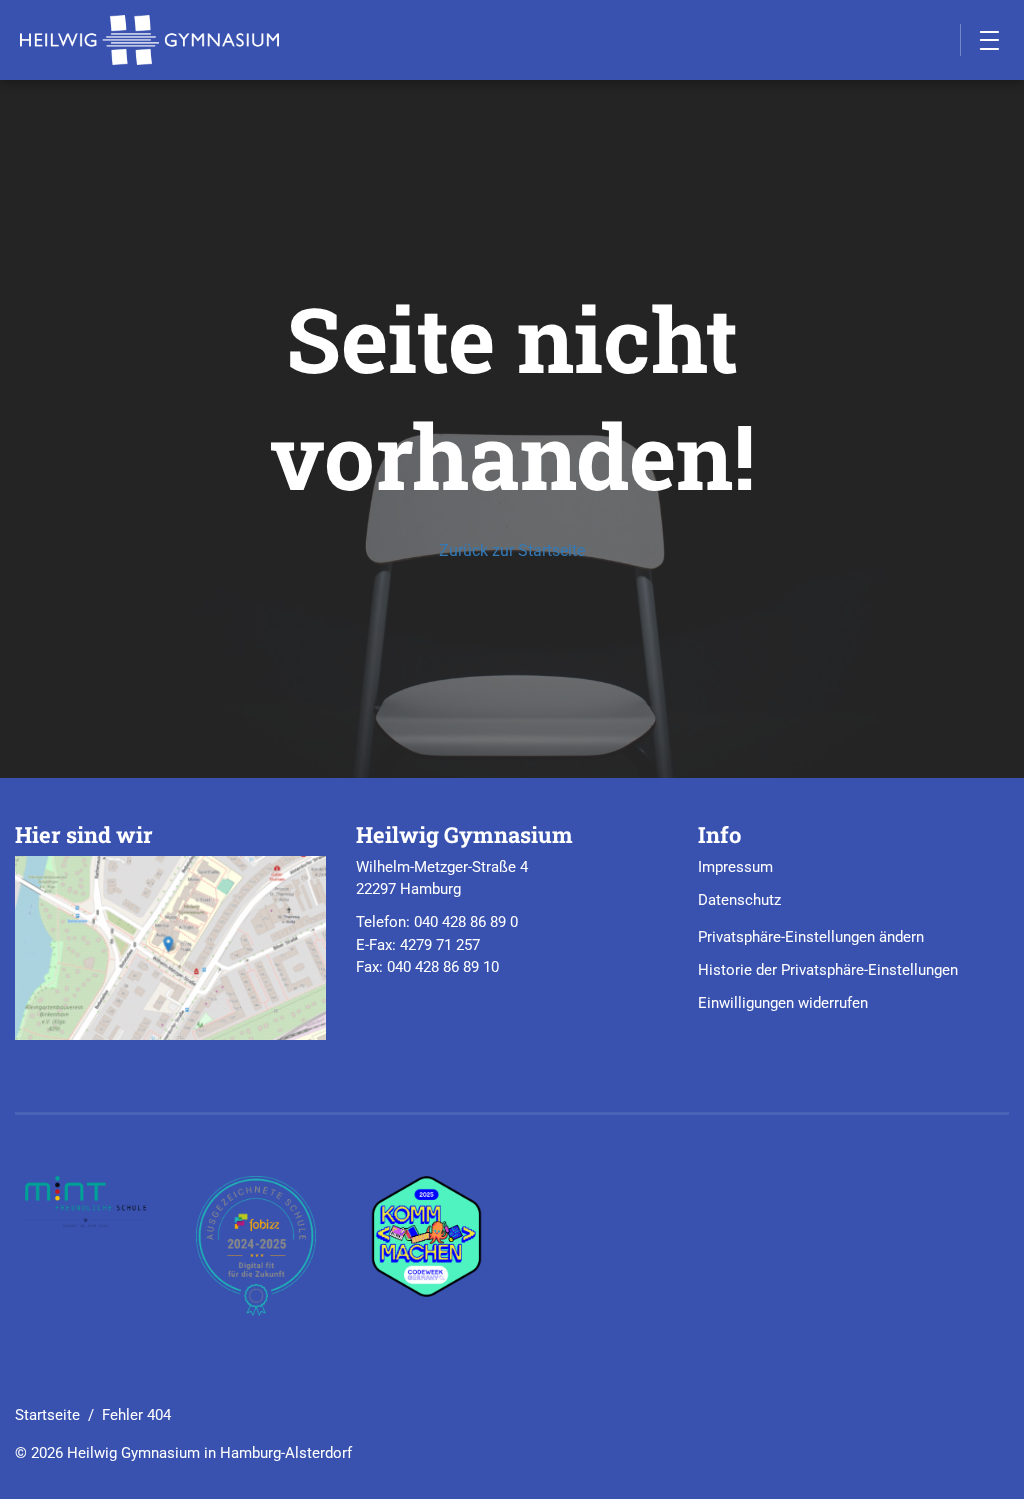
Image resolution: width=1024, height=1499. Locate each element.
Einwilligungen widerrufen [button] (783, 1003)
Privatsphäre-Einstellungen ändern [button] (811, 937)
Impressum (735, 867)
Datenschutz (739, 900)
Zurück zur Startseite (512, 550)
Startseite (47, 1415)
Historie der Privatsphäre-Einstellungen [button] (828, 970)
